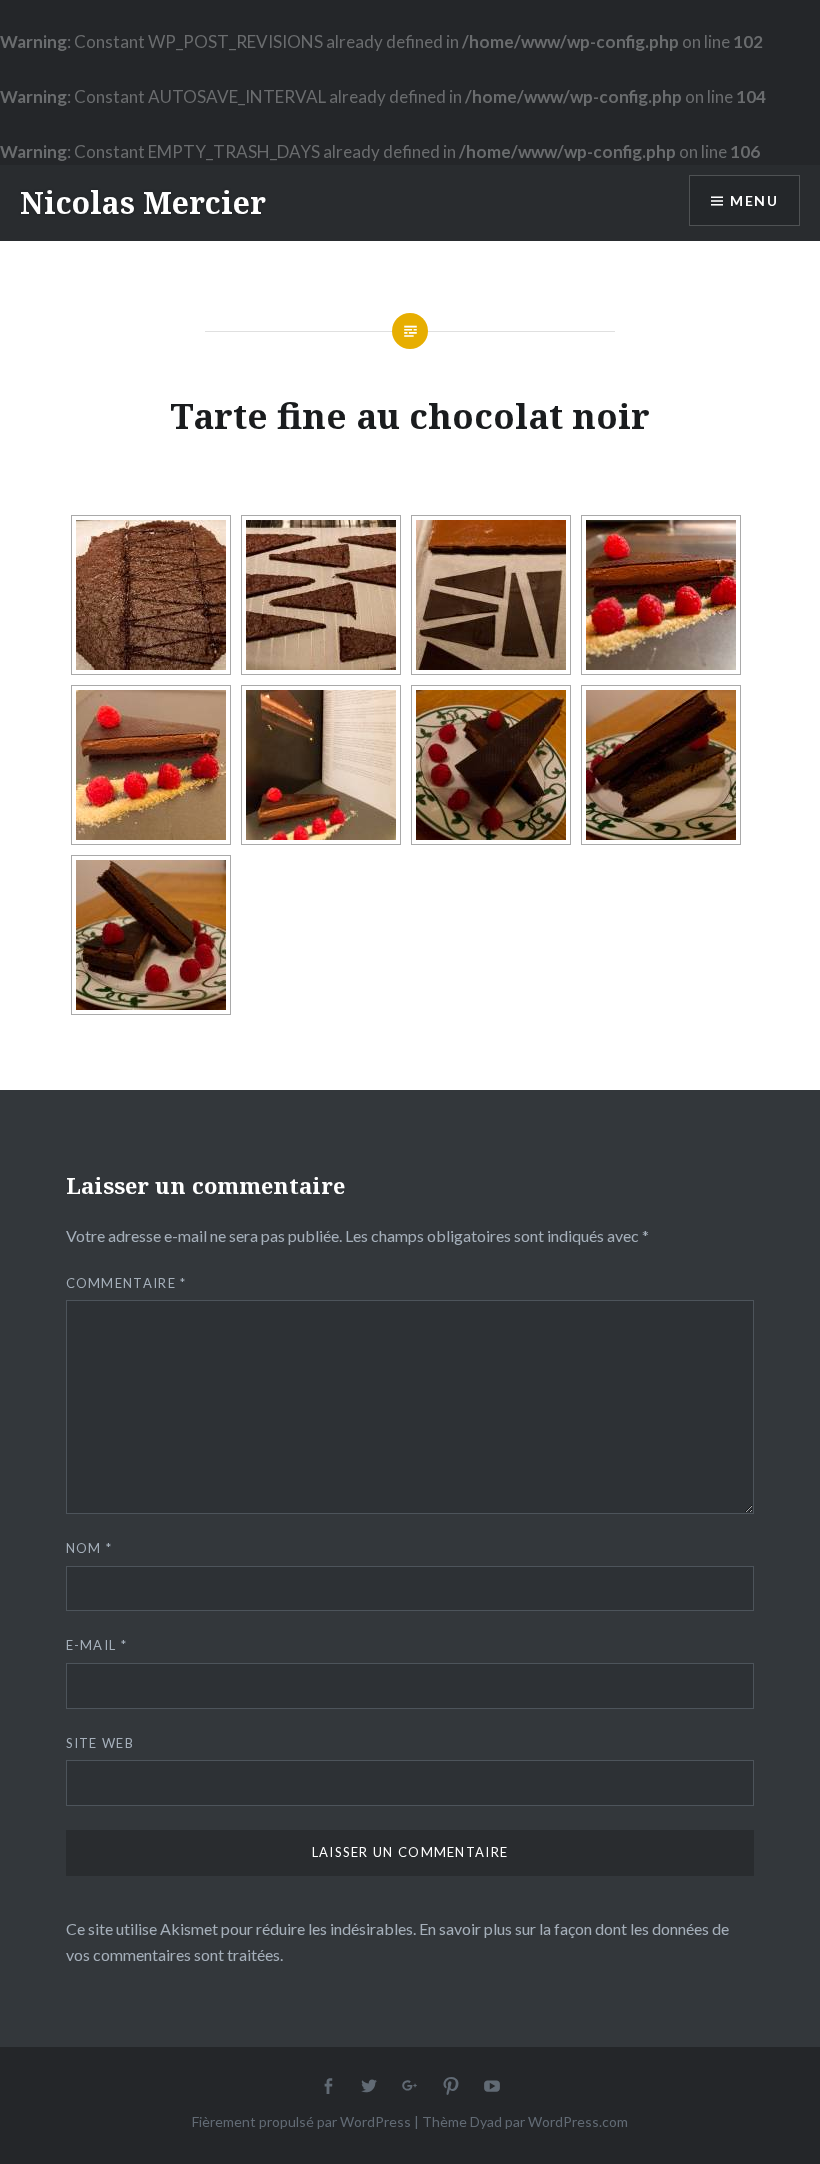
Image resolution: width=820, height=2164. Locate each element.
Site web (100, 1743)
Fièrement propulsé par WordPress (301, 2121)
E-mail (96, 1645)
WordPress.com (578, 2121)
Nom (89, 1548)
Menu (754, 200)
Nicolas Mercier (143, 202)
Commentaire (126, 1283)
